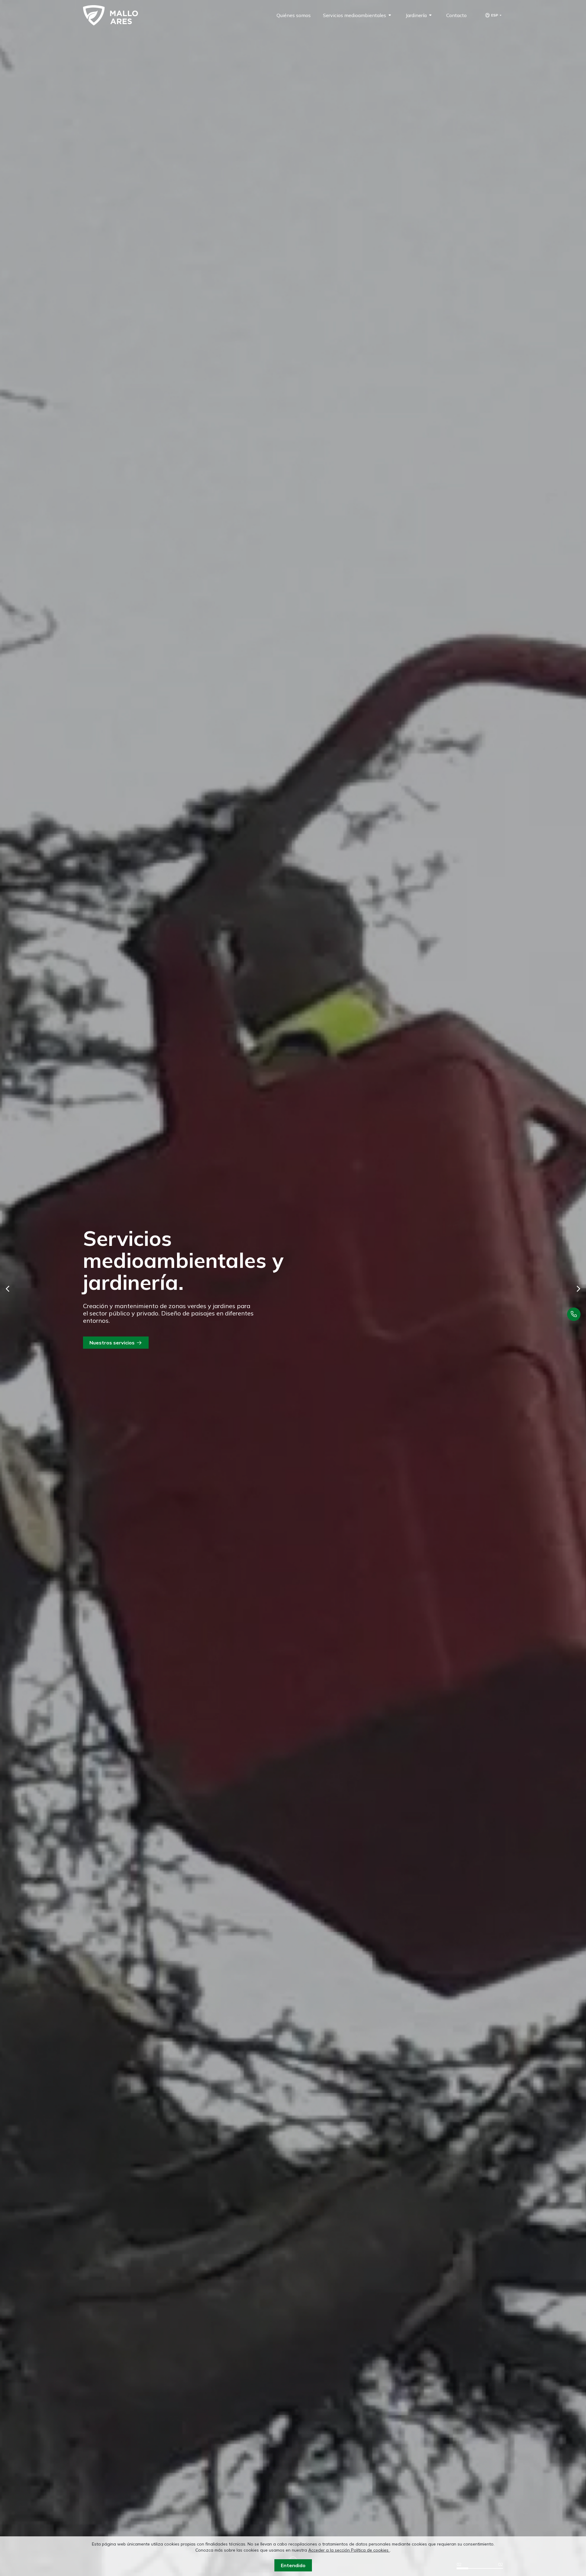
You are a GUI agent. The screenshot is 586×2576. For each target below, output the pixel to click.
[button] (8, 1289)
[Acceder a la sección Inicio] (110, 15)
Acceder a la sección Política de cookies (349, 2550)
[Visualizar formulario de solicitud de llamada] (574, 1314)
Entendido (293, 2565)
